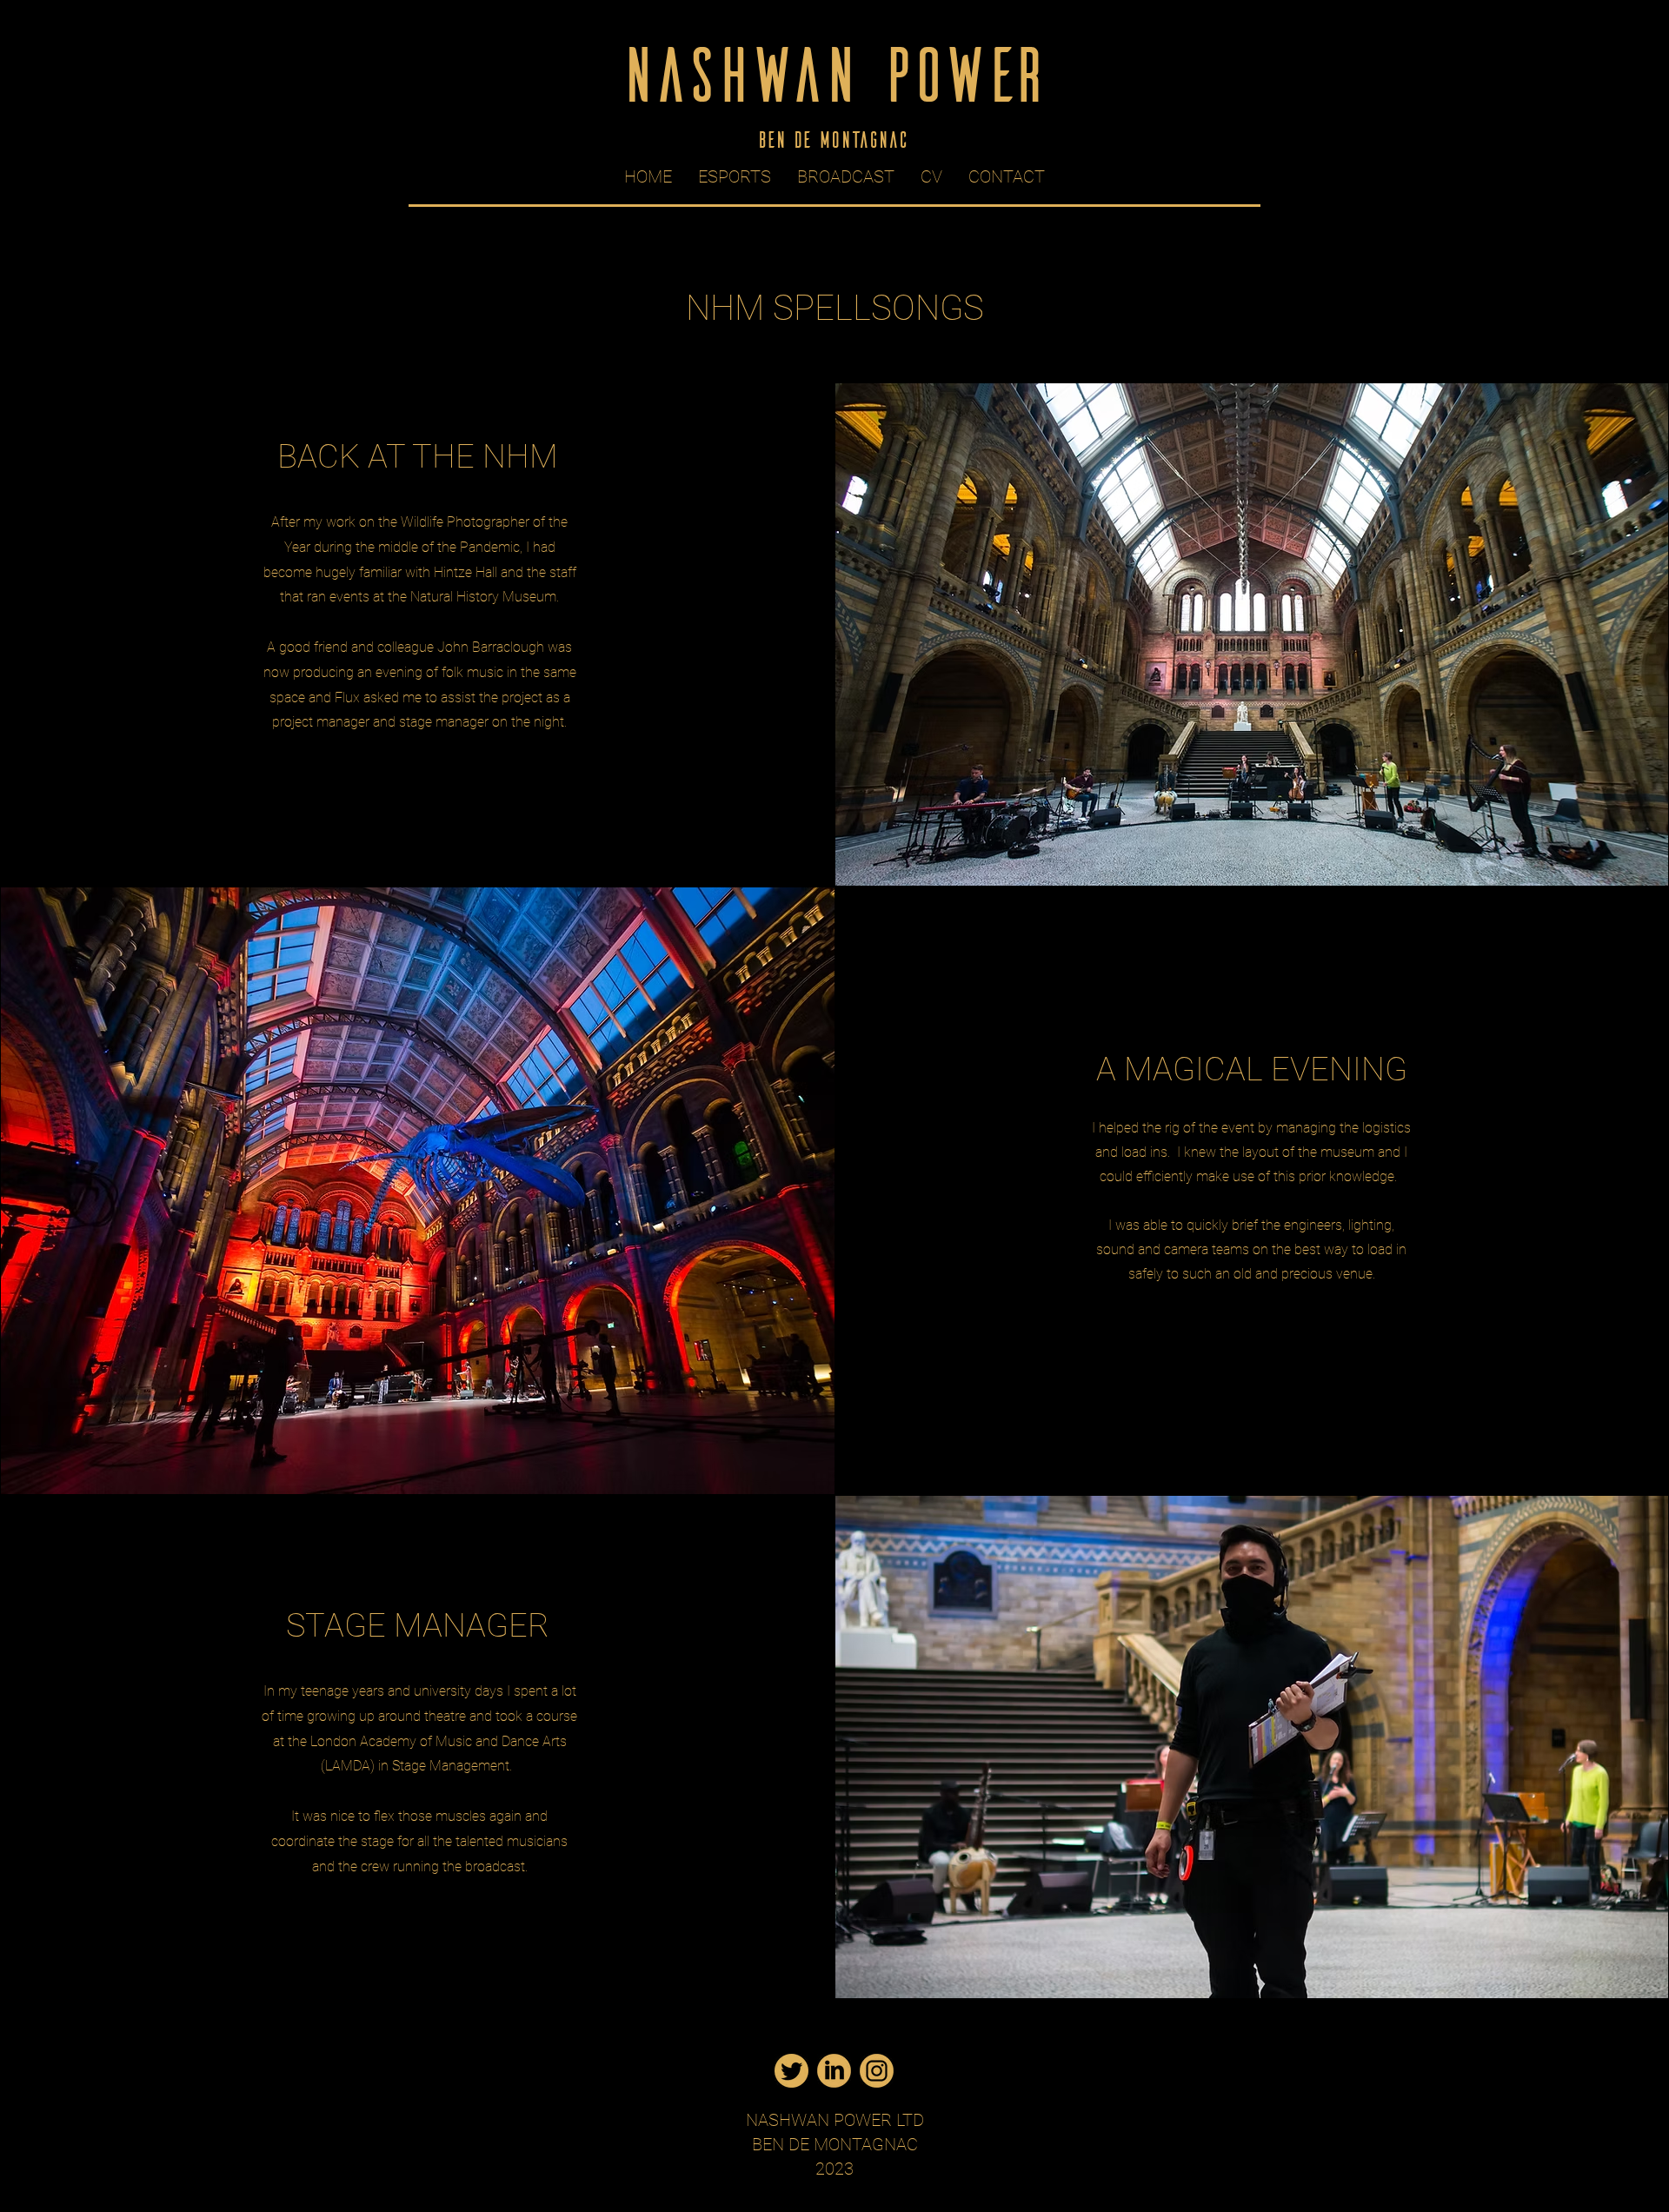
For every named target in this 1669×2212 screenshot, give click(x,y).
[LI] (834, 2071)
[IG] (877, 2071)
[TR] (791, 2071)
